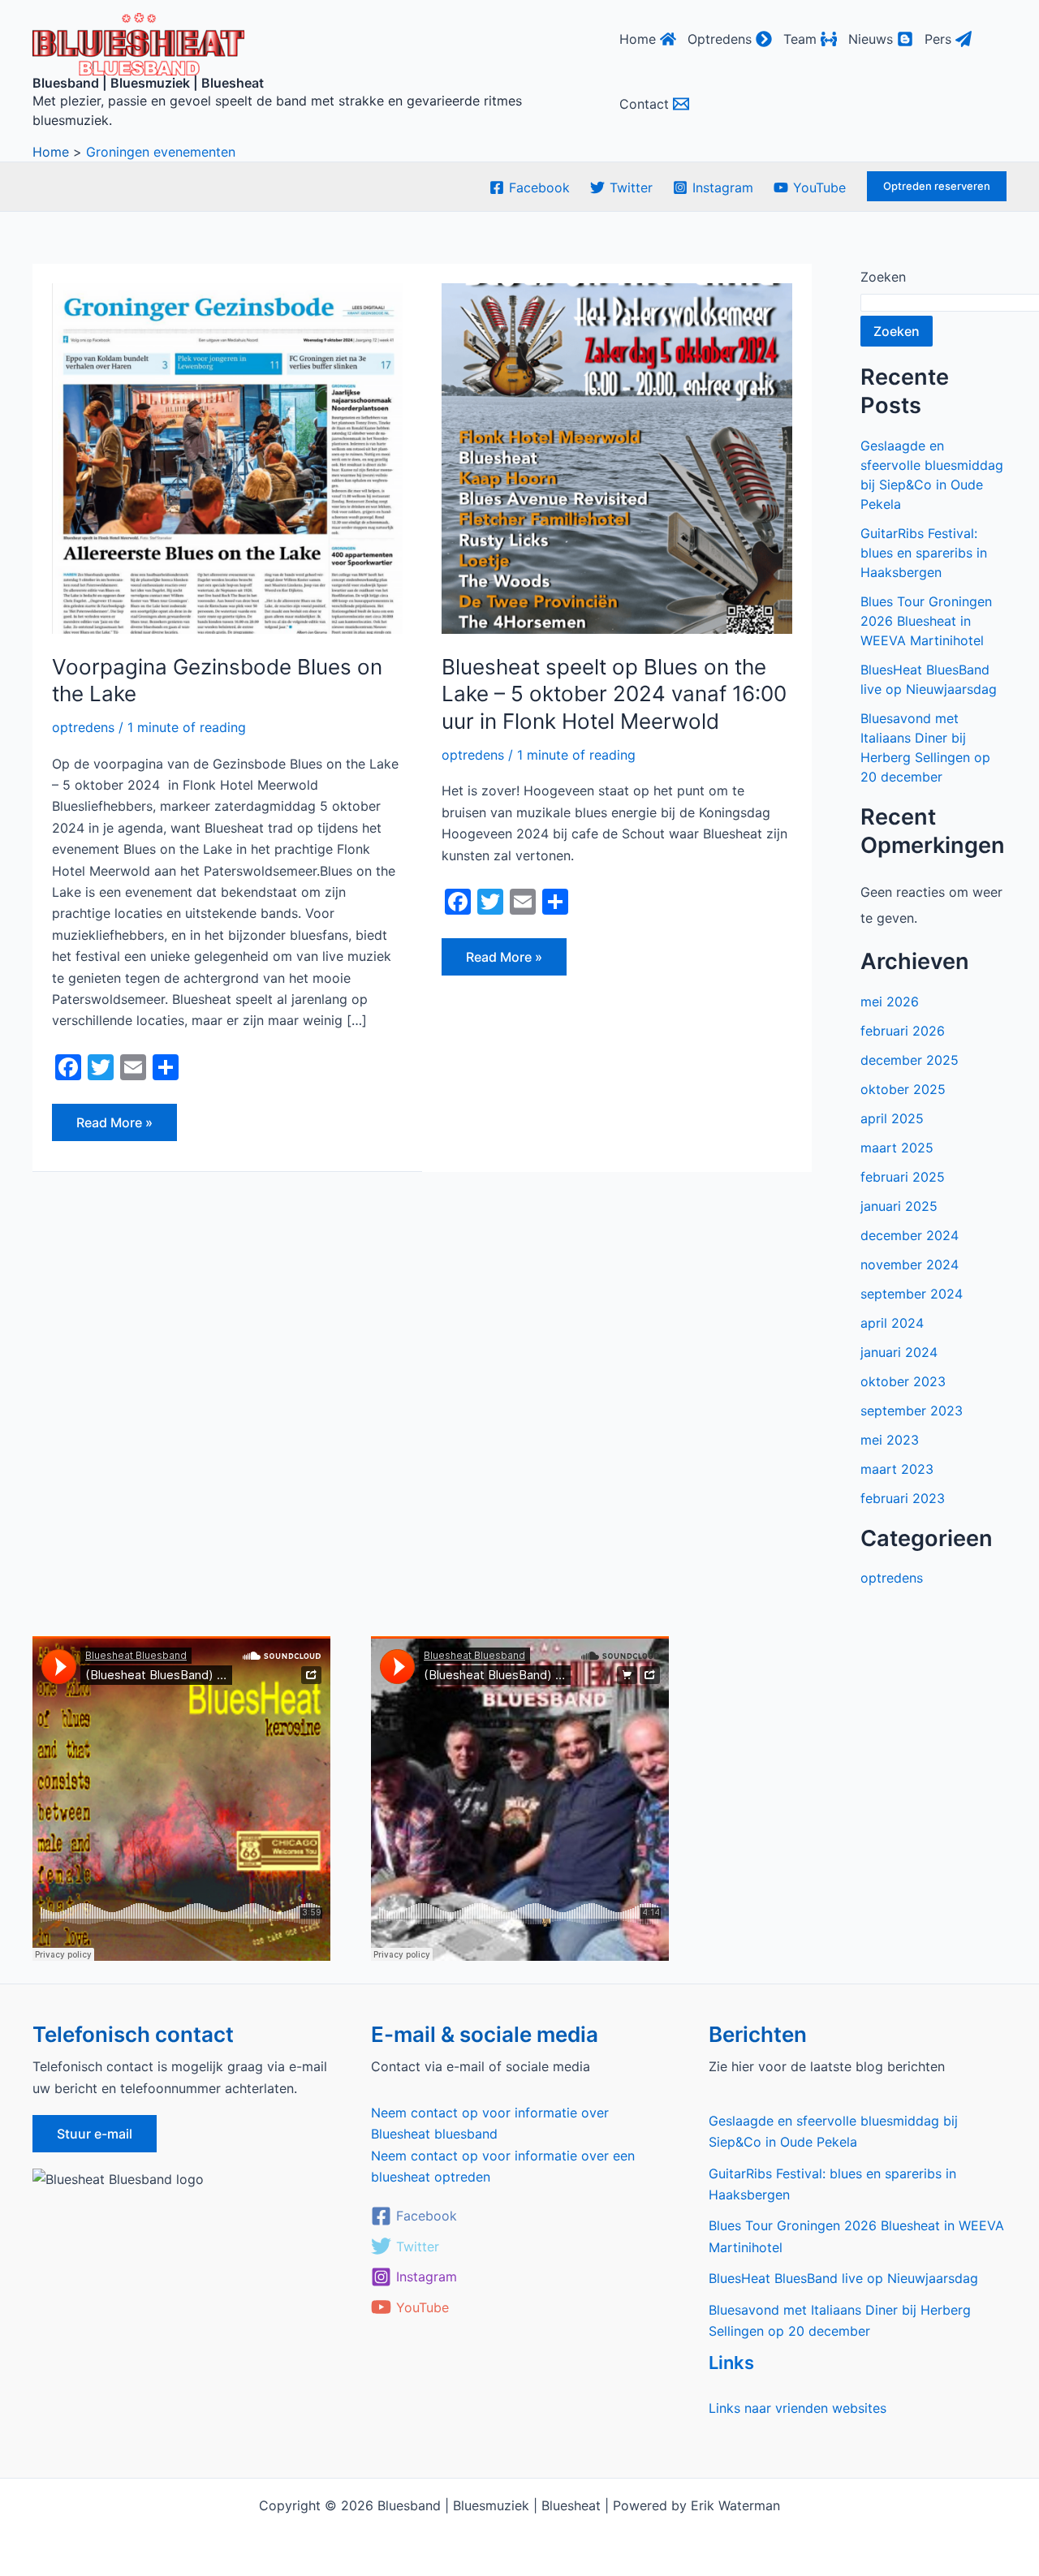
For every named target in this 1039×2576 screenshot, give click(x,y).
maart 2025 (897, 1148)
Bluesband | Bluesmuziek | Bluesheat (148, 83)
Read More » (114, 1117)
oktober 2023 (903, 1381)
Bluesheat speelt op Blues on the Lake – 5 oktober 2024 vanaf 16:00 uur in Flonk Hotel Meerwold (614, 694)
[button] (937, 186)
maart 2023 (897, 1469)
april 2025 (892, 1118)
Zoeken (883, 277)
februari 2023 (903, 1498)
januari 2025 (899, 1206)
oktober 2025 (903, 1089)
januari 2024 (899, 1352)
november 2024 (910, 1264)
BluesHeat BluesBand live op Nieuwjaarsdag (843, 2278)
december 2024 (910, 1235)
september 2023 (912, 1411)
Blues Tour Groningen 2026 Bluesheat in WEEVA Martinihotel (926, 621)
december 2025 (910, 1060)
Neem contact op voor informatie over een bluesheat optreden (503, 2166)
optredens (83, 727)
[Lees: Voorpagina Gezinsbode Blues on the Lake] (227, 457)
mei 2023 (890, 1440)
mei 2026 (890, 1002)
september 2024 (912, 1294)
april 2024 (892, 1323)
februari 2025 (903, 1177)
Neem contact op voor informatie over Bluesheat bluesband (490, 2123)
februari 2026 (903, 1031)
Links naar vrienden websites (798, 2408)
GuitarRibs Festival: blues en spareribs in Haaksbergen (924, 553)
